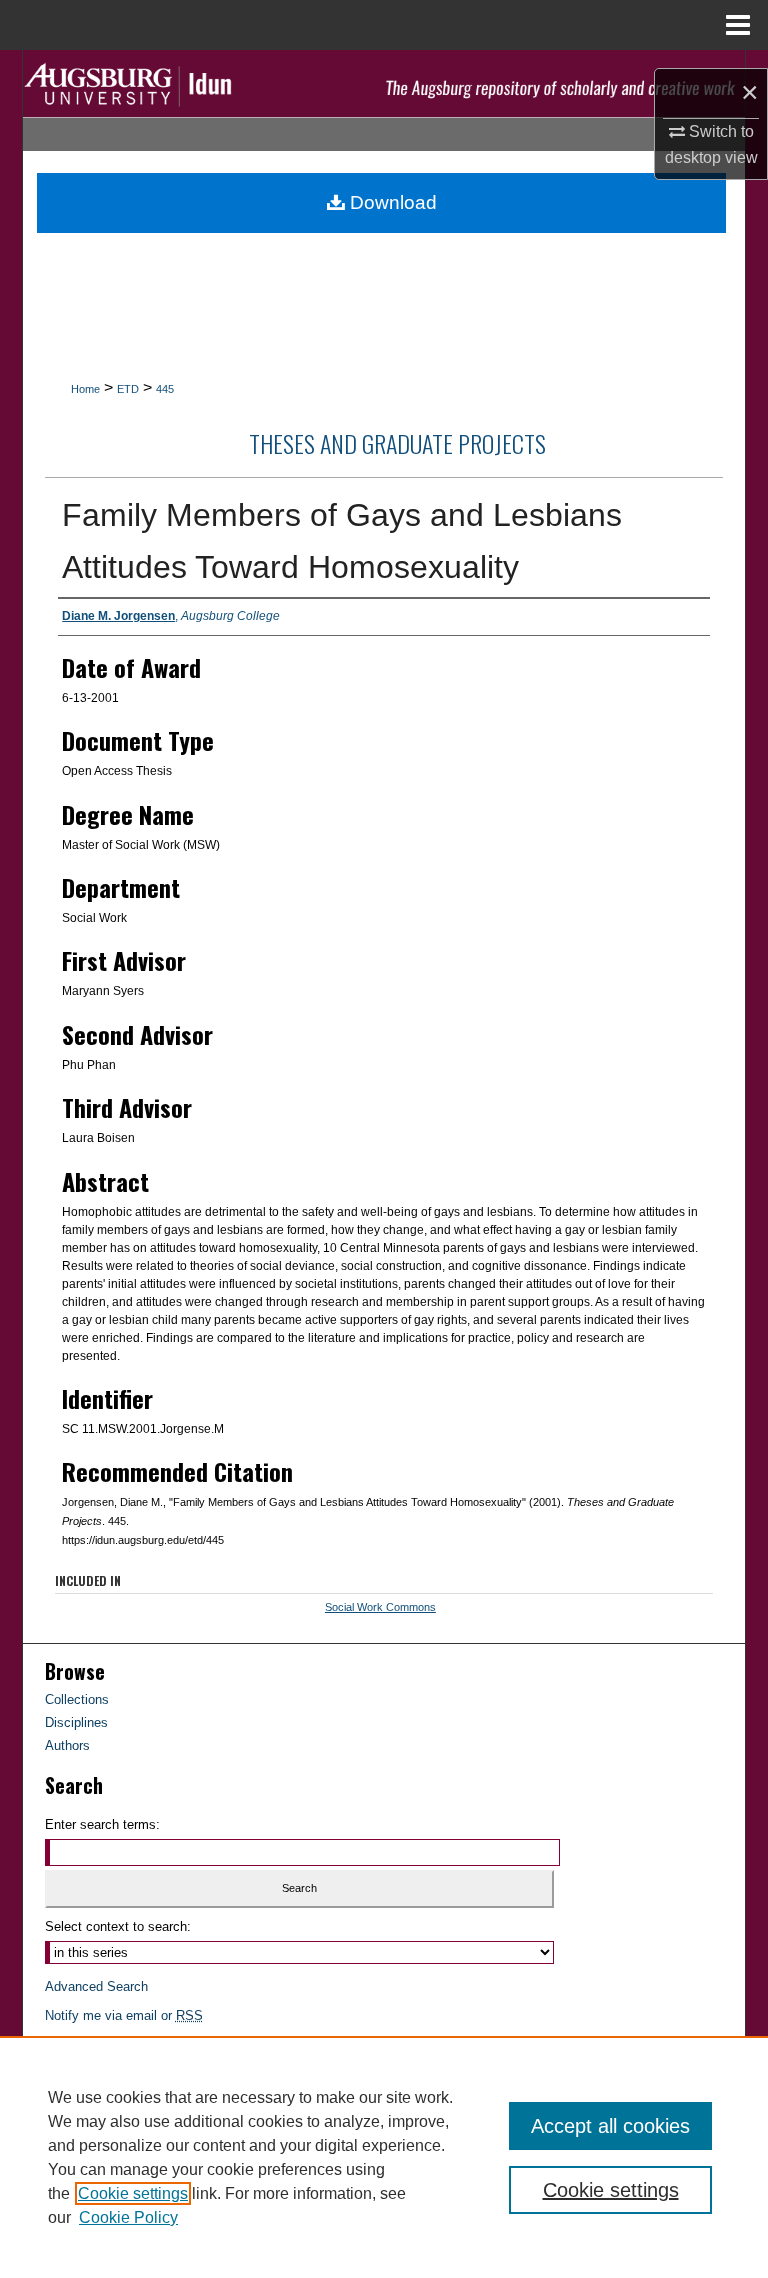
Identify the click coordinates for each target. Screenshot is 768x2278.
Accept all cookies (610, 2126)
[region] (384, 2157)
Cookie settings (133, 2193)
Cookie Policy (128, 2217)
